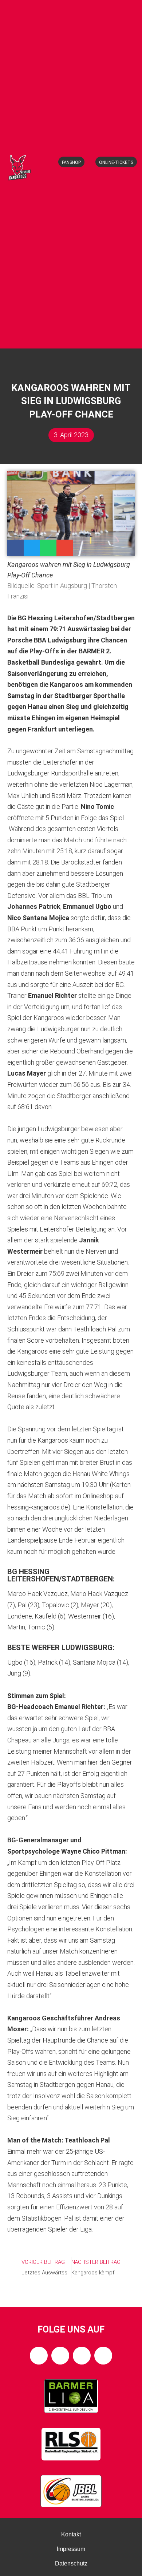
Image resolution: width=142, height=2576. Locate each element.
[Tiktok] (82, 2356)
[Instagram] (60, 2356)
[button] (74, 336)
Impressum (71, 2549)
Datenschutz (71, 2563)
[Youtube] (103, 2356)
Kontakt (71, 2534)
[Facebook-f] (39, 2356)
